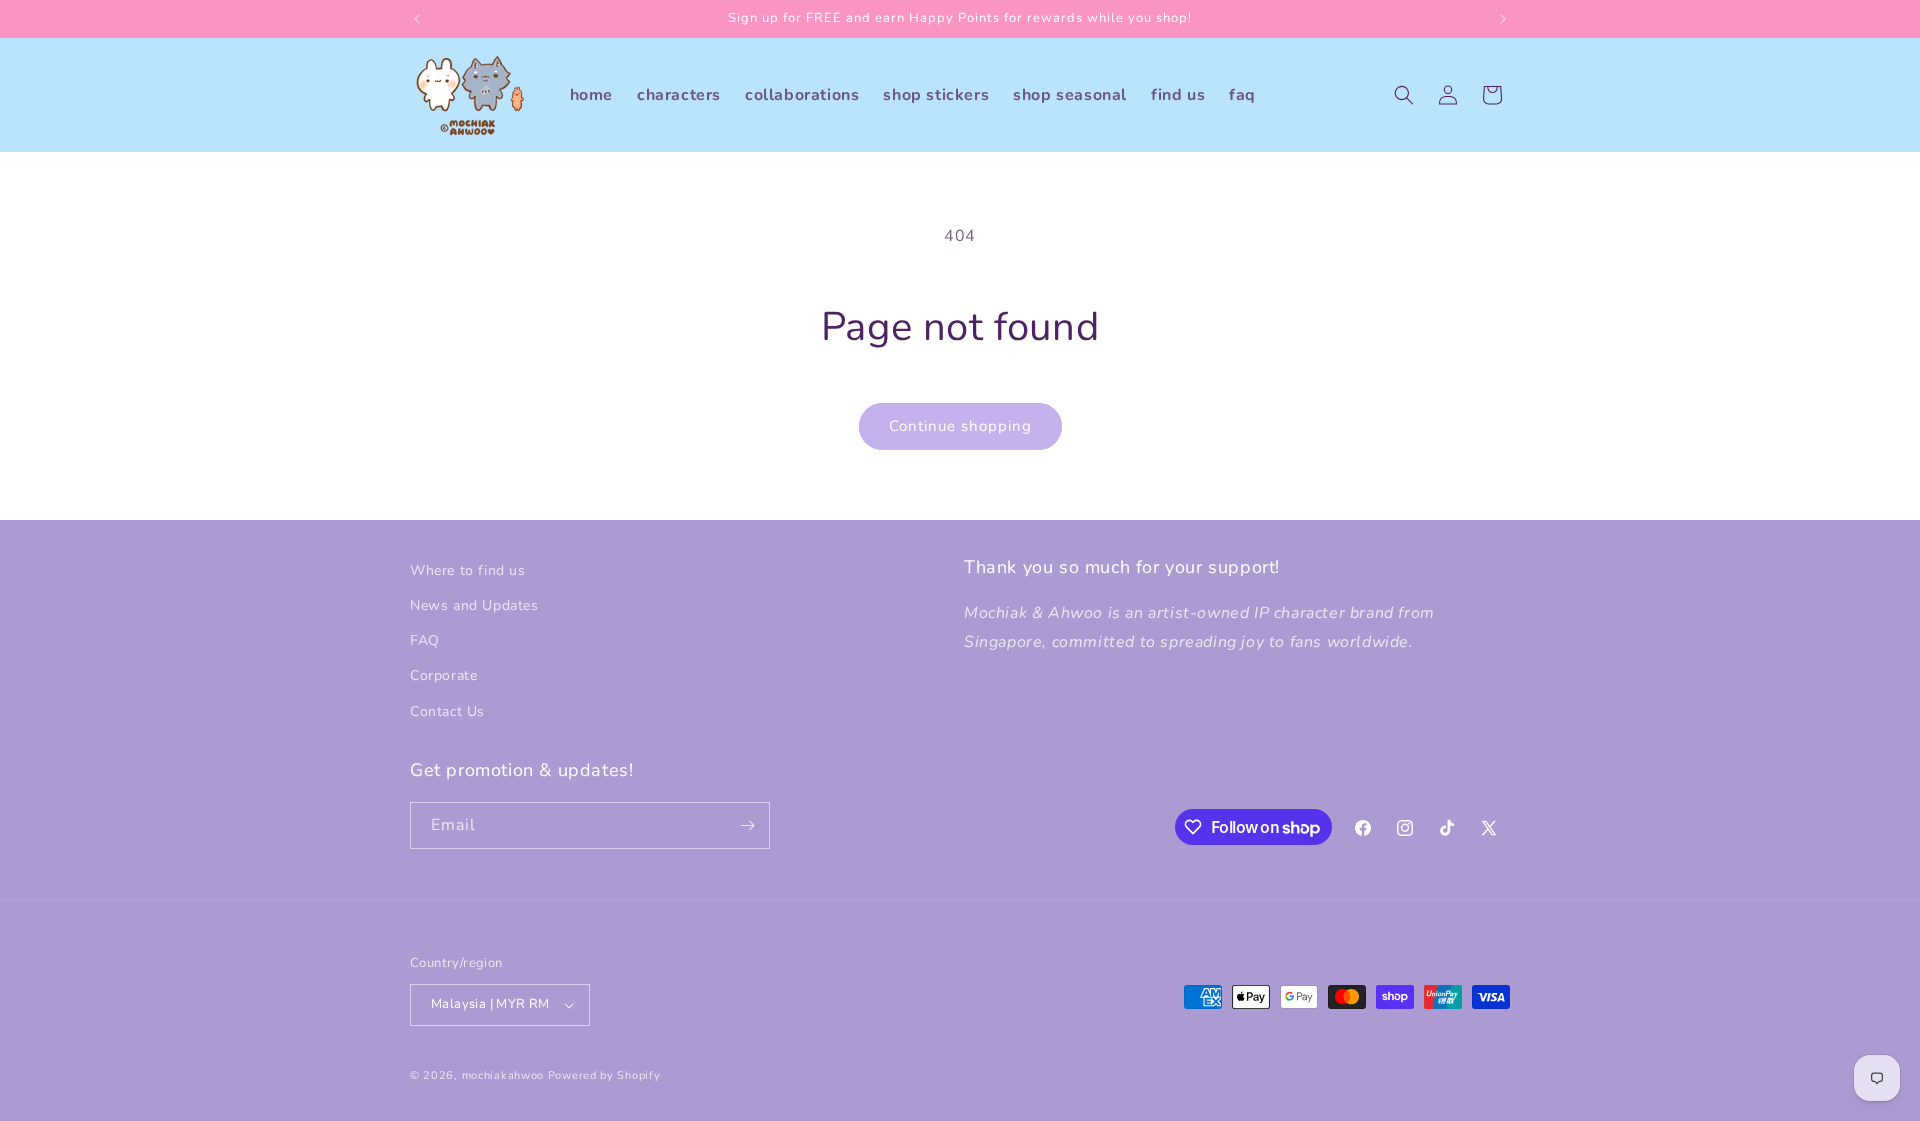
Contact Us (447, 711)
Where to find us (468, 570)
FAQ (425, 640)
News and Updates (474, 605)
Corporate (443, 675)
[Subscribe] (747, 825)
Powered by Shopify (604, 1075)
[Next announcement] (1503, 19)
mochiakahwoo (503, 1075)
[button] (1404, 95)
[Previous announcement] (417, 19)
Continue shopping (960, 426)
